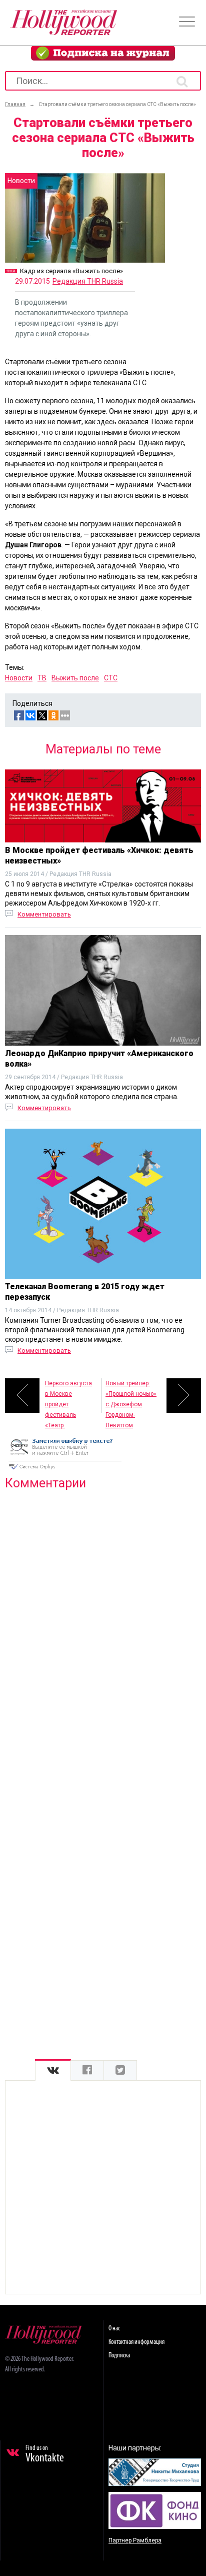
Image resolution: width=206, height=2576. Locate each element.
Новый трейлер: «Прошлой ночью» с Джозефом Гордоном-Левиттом (131, 1396)
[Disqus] (103, 1626)
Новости (19, 678)
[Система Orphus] (65, 1470)
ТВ (42, 678)
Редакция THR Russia (88, 281)
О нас (114, 2329)
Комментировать (44, 914)
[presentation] (53, 2070)
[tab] (53, 2070)
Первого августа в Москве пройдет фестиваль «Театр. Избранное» (68, 1396)
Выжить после (75, 678)
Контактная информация (136, 2342)
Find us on (45, 2454)
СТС (111, 678)
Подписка (119, 2356)
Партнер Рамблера (135, 2540)
